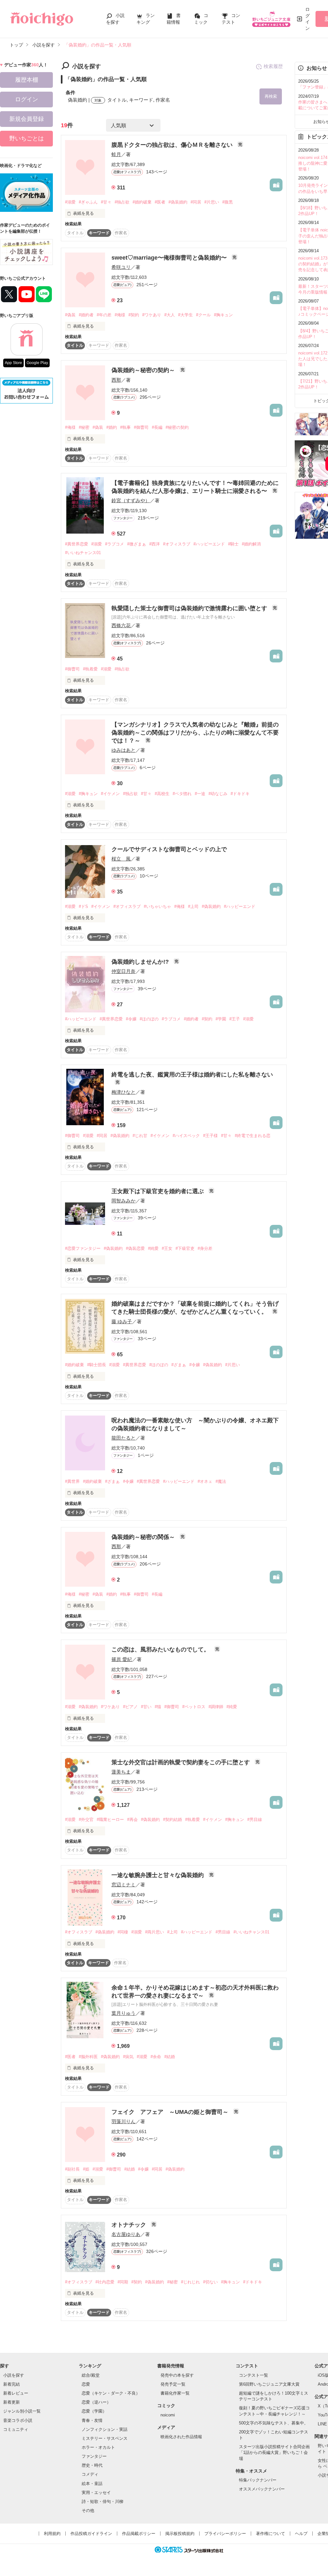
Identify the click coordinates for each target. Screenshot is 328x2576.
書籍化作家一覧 (175, 2393)
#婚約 (112, 427)
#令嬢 (131, 1019)
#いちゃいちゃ (157, 906)
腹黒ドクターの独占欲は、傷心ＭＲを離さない (173, 145)
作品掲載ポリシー (139, 2534)
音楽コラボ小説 (18, 2420)
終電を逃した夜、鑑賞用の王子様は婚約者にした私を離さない (192, 1075)
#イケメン (110, 794)
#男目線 (255, 1820)
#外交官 (86, 1820)
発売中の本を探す (177, 2375)
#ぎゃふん (88, 202)
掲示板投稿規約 (180, 2534)
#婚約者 (86, 315)
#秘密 (84, 427)
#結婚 (170, 2057)
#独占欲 (122, 202)
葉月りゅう (123, 2013)
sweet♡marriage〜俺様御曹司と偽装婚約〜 (170, 258)
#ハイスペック (186, 1136)
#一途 (200, 794)
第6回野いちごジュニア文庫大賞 (269, 2384)
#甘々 (106, 202)
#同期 (123, 2282)
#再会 (132, 1820)
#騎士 (233, 544)
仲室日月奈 (123, 971)
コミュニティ (16, 2429)
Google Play (37, 363)
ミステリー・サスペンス (105, 2438)
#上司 (193, 906)
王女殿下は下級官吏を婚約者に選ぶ (158, 1191)
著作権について (271, 2534)
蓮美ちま (121, 1772)
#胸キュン (223, 315)
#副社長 (72, 2169)
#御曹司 (141, 427)
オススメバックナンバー (262, 2489)
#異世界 (72, 1481)
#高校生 (162, 794)
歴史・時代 (92, 2465)
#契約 (134, 315)
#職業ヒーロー (110, 1820)
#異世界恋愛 (77, 544)
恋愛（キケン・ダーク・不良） (111, 2393)
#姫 (86, 2169)
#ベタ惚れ (182, 794)
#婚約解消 (251, 544)
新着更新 (12, 2402)
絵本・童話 (92, 2484)
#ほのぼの (149, 1019)
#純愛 (153, 1248)
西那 (116, 380)
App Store (13, 363)
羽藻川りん (123, 2121)
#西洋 (155, 544)
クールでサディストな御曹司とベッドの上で (169, 849)
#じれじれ (190, 2282)
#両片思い (155, 1932)
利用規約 (52, 2534)
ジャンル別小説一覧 (22, 2411)
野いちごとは (27, 138)
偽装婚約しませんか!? (141, 962)
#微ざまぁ (137, 544)
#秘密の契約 (177, 427)
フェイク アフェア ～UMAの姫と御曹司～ (171, 2112)
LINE (322, 2424)
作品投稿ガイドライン (91, 2534)
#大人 (170, 315)
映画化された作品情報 (181, 2437)
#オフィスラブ (177, 544)
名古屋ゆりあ (126, 2234)
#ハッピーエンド (209, 544)
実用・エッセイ (96, 2493)
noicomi (168, 2415)
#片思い (212, 202)
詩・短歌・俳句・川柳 (102, 2501)
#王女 (167, 1248)
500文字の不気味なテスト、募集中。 (274, 2423)
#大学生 (185, 315)
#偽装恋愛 (135, 1248)
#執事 (125, 427)
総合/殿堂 (91, 2375)
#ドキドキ (240, 794)
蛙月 (116, 154)
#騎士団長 (97, 1365)
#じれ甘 (140, 1136)
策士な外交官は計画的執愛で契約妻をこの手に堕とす (181, 1762)
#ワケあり (152, 315)
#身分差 (205, 1248)
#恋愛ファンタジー (83, 1248)
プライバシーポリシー (225, 2534)
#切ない (210, 2282)
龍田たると (123, 1438)
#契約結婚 (172, 1820)
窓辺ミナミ (123, 1885)
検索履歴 (273, 66)
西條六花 (121, 625)
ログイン (307, 19)
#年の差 (104, 315)
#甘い (146, 1707)
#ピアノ (130, 1707)
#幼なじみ (218, 794)
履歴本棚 (27, 80)
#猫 (158, 1707)
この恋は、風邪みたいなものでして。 (161, 1649)
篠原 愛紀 (122, 1659)
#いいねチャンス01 (83, 553)
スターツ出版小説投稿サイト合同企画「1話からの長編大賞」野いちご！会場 (274, 2452)
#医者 (160, 202)
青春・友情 (92, 2420)
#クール (203, 315)
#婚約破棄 (142, 202)
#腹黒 (228, 202)
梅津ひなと (123, 1092)
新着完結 (12, 2384)
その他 (88, 2510)
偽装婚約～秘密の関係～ (144, 1537)
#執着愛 (90, 669)
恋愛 (86, 2384)
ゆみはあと (123, 750)
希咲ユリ (121, 267)
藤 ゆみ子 (122, 1321)
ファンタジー (94, 2456)
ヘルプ (301, 2534)
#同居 (196, 202)
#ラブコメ (115, 544)
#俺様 (120, 315)
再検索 (271, 96)
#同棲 (123, 1932)
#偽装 (70, 315)
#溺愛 (70, 202)
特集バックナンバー (258, 2480)
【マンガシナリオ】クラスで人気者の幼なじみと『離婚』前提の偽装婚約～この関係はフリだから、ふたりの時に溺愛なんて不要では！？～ (195, 733)
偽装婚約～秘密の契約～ (144, 370)
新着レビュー (16, 2393)
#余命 (156, 2057)
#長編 (157, 427)
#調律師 (216, 1707)
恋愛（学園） (94, 2411)
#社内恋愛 (105, 2282)
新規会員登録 (27, 119)
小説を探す (14, 2375)
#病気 (128, 2057)
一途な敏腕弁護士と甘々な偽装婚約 (158, 1875)
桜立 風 (121, 859)
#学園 (221, 1019)
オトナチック (130, 2225)
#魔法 (221, 1481)
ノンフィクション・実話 (105, 2429)
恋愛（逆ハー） (96, 2402)
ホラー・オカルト (98, 2447)
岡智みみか (123, 1201)
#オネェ (205, 1481)
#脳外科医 (88, 2057)
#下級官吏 (185, 1248)
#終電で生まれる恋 (253, 1136)
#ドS (83, 906)
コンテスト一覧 (254, 2375)
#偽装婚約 (178, 202)
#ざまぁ (179, 1365)
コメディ (90, 2474)
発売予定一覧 (173, 2384)
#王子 (235, 1019)
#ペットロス (194, 1707)
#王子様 (210, 1136)
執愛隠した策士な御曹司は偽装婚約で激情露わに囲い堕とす (190, 608)
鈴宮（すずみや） (131, 500)
